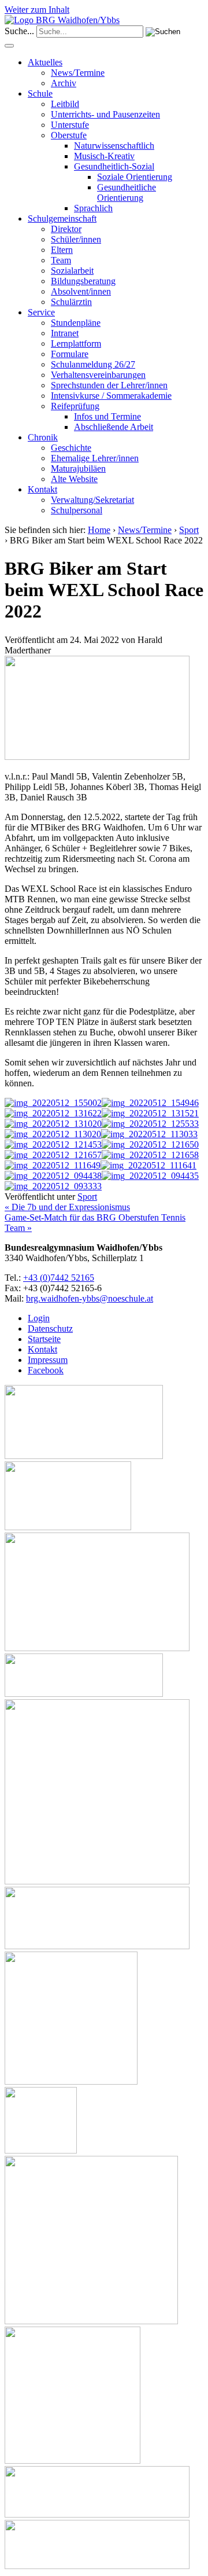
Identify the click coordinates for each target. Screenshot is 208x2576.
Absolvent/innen (81, 291)
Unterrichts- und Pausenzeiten (105, 114)
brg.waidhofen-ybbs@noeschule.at (90, 1298)
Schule (40, 93)
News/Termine (78, 73)
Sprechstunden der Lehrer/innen (109, 385)
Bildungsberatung (83, 281)
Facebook (46, 1370)
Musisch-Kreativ (104, 156)
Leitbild (65, 104)
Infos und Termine (107, 416)
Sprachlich (93, 208)
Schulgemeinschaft (62, 218)
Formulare (70, 354)
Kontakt (42, 489)
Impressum (48, 1360)
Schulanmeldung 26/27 (93, 364)
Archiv (64, 83)
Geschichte (71, 448)
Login (39, 1318)
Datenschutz (50, 1329)
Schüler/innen (76, 239)
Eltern (62, 250)
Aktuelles (45, 62)
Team (61, 260)
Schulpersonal (77, 510)
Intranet (65, 333)
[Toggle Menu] (9, 46)
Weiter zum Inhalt (37, 10)
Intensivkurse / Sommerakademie (111, 396)
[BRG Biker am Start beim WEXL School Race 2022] (97, 757)
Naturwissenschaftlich (114, 146)
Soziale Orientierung (135, 177)
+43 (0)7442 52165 (59, 1278)
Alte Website (74, 479)
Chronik (43, 437)
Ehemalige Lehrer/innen (95, 458)
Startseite (44, 1339)
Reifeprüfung (75, 406)
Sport (189, 530)
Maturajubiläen (78, 468)
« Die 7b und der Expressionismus (67, 1207)
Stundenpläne (76, 323)
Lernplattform (76, 343)
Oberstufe (69, 135)
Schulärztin (71, 302)
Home (99, 530)
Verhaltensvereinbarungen (98, 375)
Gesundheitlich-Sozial (114, 166)
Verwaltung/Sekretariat (92, 500)
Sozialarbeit (72, 271)
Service (41, 312)
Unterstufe (70, 125)
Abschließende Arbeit (114, 427)
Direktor (66, 229)
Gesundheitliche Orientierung (127, 192)
